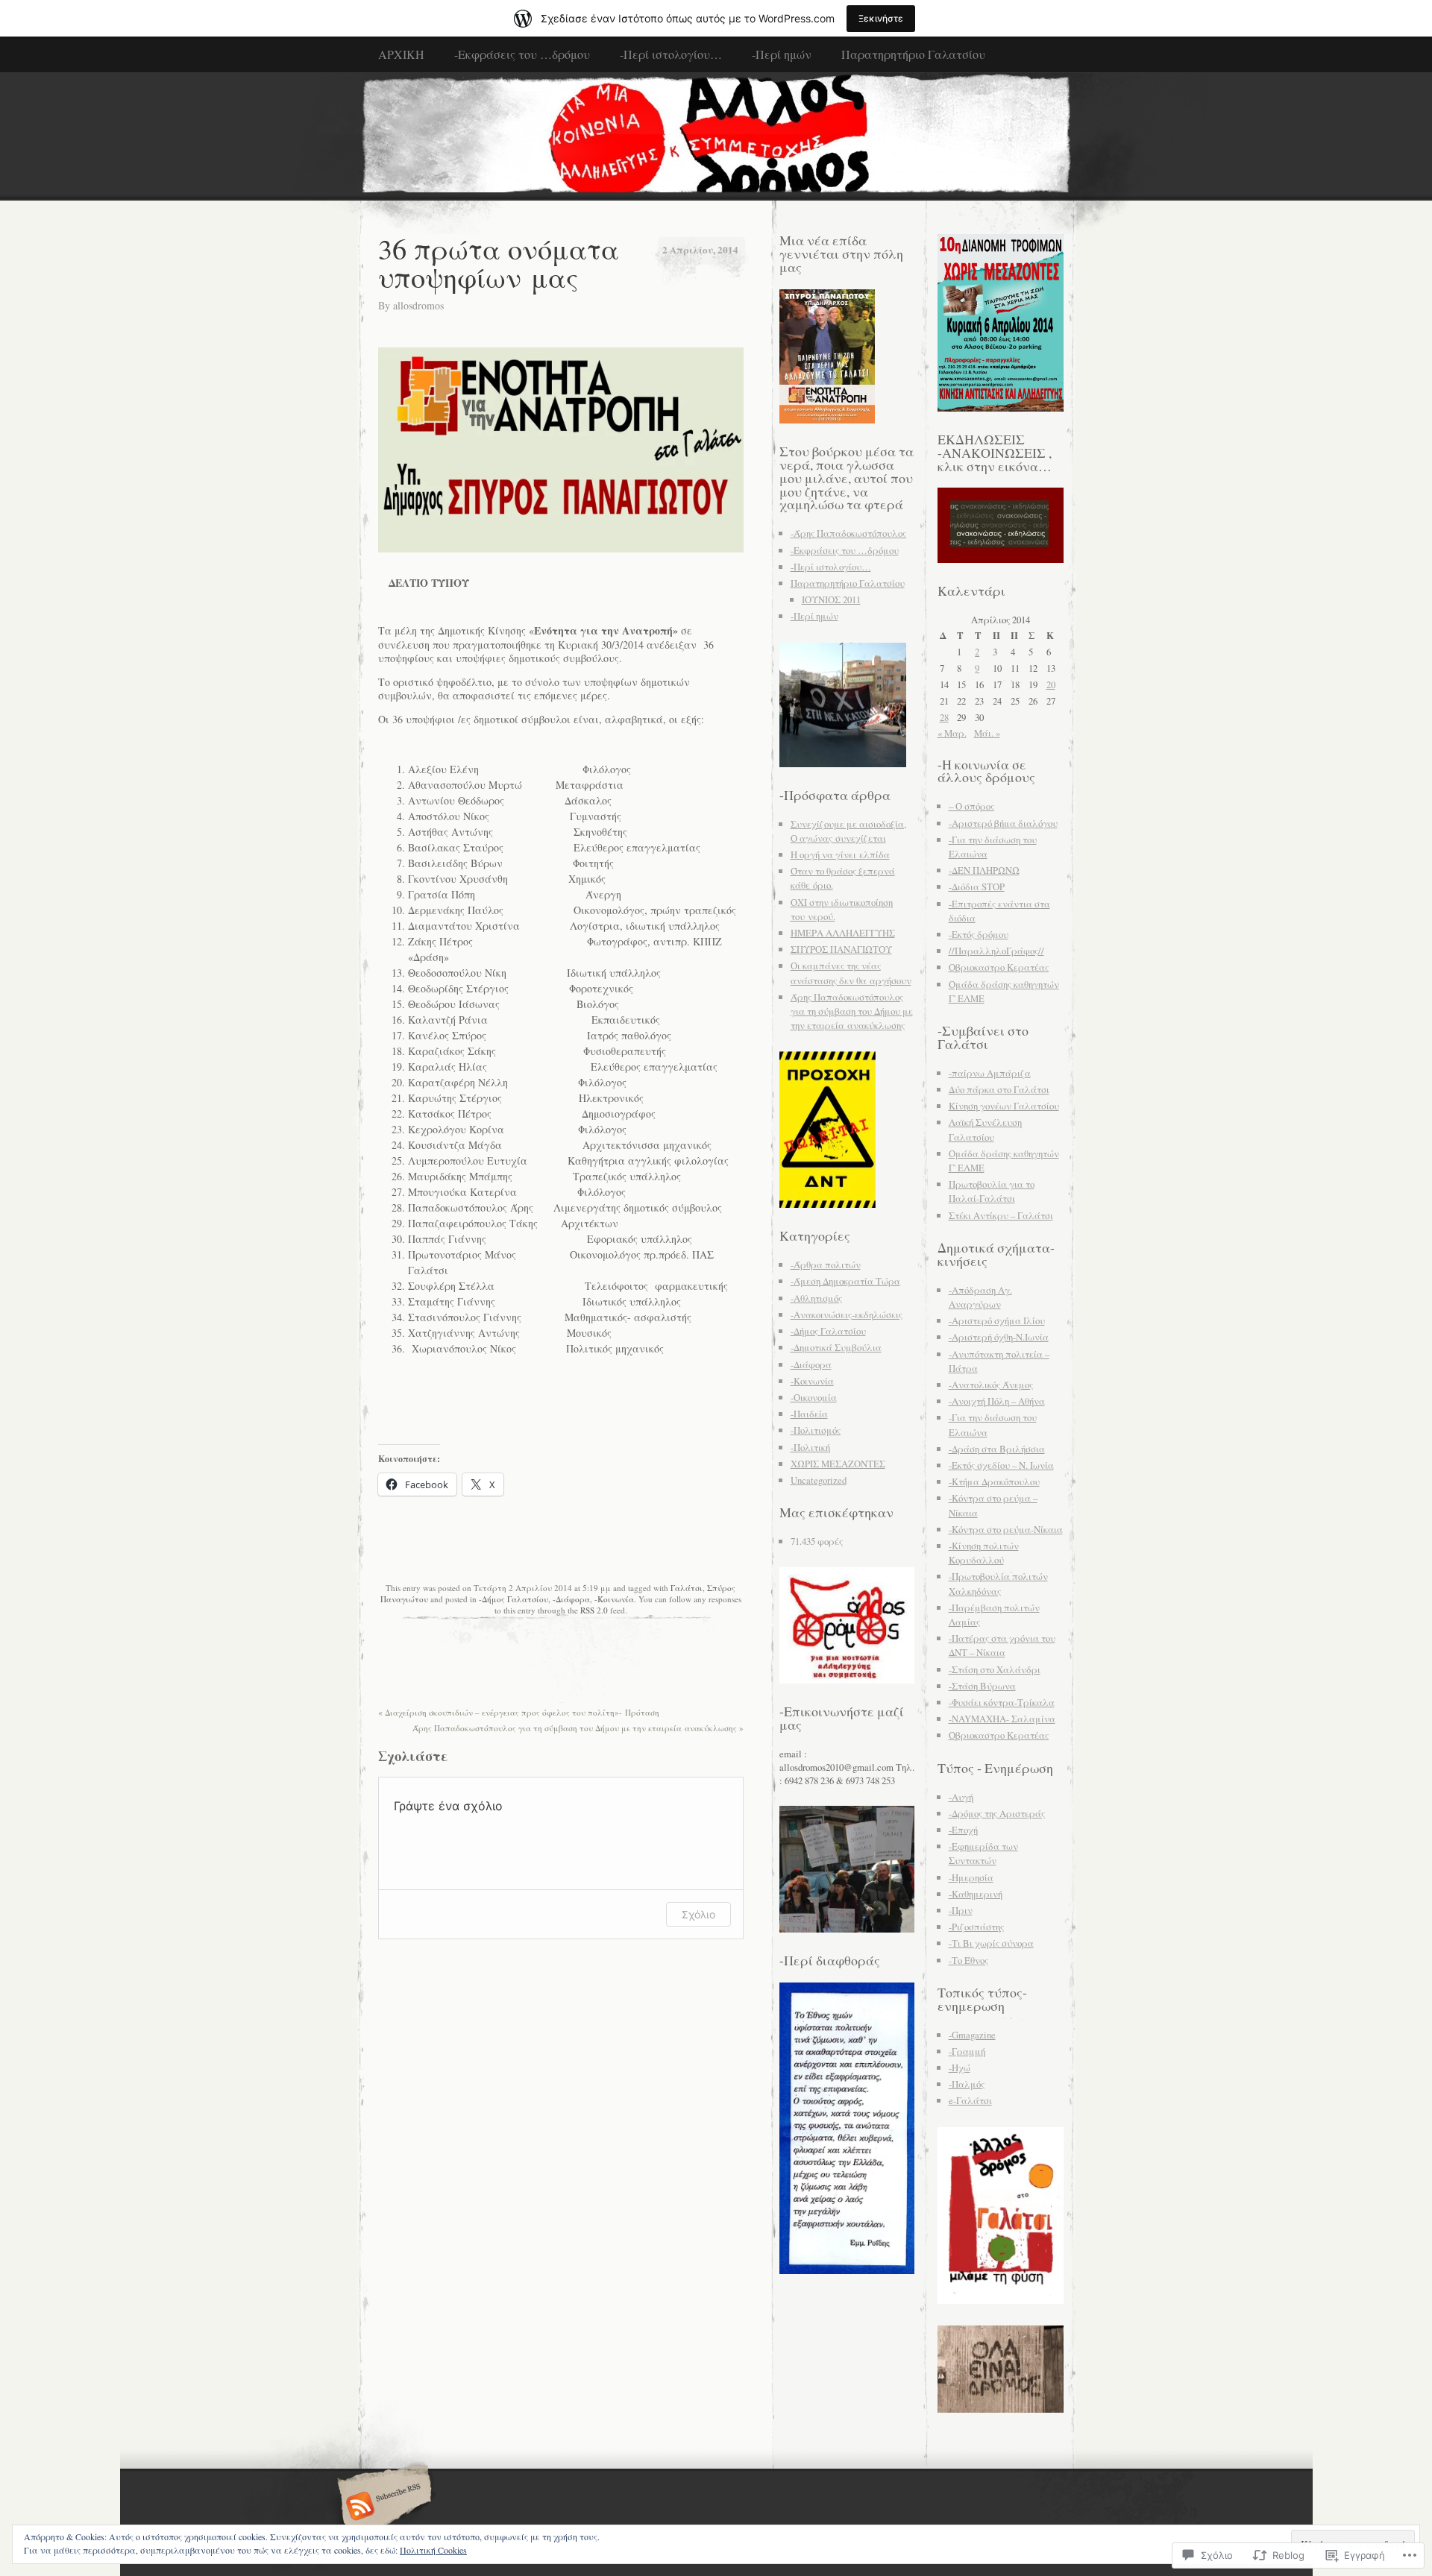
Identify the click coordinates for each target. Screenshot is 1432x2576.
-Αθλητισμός (816, 1298)
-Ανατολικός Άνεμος (991, 1385)
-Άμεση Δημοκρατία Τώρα (845, 1281)
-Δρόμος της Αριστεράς (997, 1813)
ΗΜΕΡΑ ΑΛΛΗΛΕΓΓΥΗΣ (843, 933)
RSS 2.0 (594, 1610)
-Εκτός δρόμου (979, 934)
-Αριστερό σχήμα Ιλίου (997, 1320)
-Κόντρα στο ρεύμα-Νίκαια (1006, 1529)
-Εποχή (963, 1830)
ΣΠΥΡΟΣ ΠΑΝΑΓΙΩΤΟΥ (841, 949)
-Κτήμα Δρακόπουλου (994, 1481)
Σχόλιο (698, 1914)
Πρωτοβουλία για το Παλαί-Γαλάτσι (992, 1191)
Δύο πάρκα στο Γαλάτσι (999, 1089)
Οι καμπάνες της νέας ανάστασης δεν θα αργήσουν (851, 973)
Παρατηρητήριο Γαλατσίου (913, 54)
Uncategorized (819, 1480)
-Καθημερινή (976, 1894)
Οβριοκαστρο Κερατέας (999, 967)
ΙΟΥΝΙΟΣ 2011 (831, 599)
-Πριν (961, 1910)
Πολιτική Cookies (433, 2550)
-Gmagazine (972, 2035)
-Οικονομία (814, 1397)
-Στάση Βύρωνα (982, 1686)
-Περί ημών (782, 54)
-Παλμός (967, 2084)
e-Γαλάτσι (970, 2100)
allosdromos (418, 305)
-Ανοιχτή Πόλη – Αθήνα (997, 1401)
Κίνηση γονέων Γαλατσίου (1004, 1106)
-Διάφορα (571, 1599)
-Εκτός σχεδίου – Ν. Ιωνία (1001, 1465)
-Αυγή (961, 1797)
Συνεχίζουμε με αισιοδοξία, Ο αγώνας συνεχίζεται (848, 831)
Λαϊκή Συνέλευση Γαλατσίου (985, 1129)
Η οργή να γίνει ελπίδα (840, 854)
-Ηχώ (960, 2068)
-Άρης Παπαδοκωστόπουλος (848, 533)
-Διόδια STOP (977, 887)
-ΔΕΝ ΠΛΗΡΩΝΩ (984, 870)
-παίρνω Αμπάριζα (990, 1073)
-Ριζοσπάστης (976, 1927)
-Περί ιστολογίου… (671, 54)
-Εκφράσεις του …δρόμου (522, 54)
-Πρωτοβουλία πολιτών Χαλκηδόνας (998, 1583)
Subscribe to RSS (382, 2507)
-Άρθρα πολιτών (826, 1265)
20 (1051, 684)
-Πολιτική (810, 1447)
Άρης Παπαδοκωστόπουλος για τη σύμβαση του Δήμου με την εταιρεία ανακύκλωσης (578, 1728)
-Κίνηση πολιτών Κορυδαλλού (984, 1553)
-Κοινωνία (614, 1599)
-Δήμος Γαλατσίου (514, 1599)
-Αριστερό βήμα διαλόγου (1003, 823)
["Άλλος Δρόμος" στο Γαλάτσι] (716, 136)
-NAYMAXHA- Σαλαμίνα (1002, 1719)
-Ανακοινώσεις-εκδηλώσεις (847, 1314)
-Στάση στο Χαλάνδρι (995, 1669)
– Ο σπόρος (971, 806)
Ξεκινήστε (881, 18)
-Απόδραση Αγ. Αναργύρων (980, 1297)
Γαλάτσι (687, 1588)
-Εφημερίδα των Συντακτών (983, 1853)
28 (944, 717)
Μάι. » (987, 733)
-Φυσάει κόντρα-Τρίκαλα (1002, 1702)
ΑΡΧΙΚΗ (401, 54)
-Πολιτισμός (816, 1430)
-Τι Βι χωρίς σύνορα (991, 1943)
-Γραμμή (967, 2051)
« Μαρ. (952, 733)
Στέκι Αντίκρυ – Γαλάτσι (1001, 1215)
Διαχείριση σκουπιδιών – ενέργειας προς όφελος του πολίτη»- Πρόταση (519, 1712)
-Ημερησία (971, 1877)
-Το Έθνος (968, 1960)
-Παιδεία (809, 1414)
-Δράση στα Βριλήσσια (997, 1449)
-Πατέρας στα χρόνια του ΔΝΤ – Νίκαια (1002, 1645)
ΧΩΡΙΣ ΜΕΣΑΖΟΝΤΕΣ (838, 1464)
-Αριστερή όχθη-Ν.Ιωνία (999, 1337)
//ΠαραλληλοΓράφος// (996, 951)
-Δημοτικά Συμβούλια (836, 1347)
